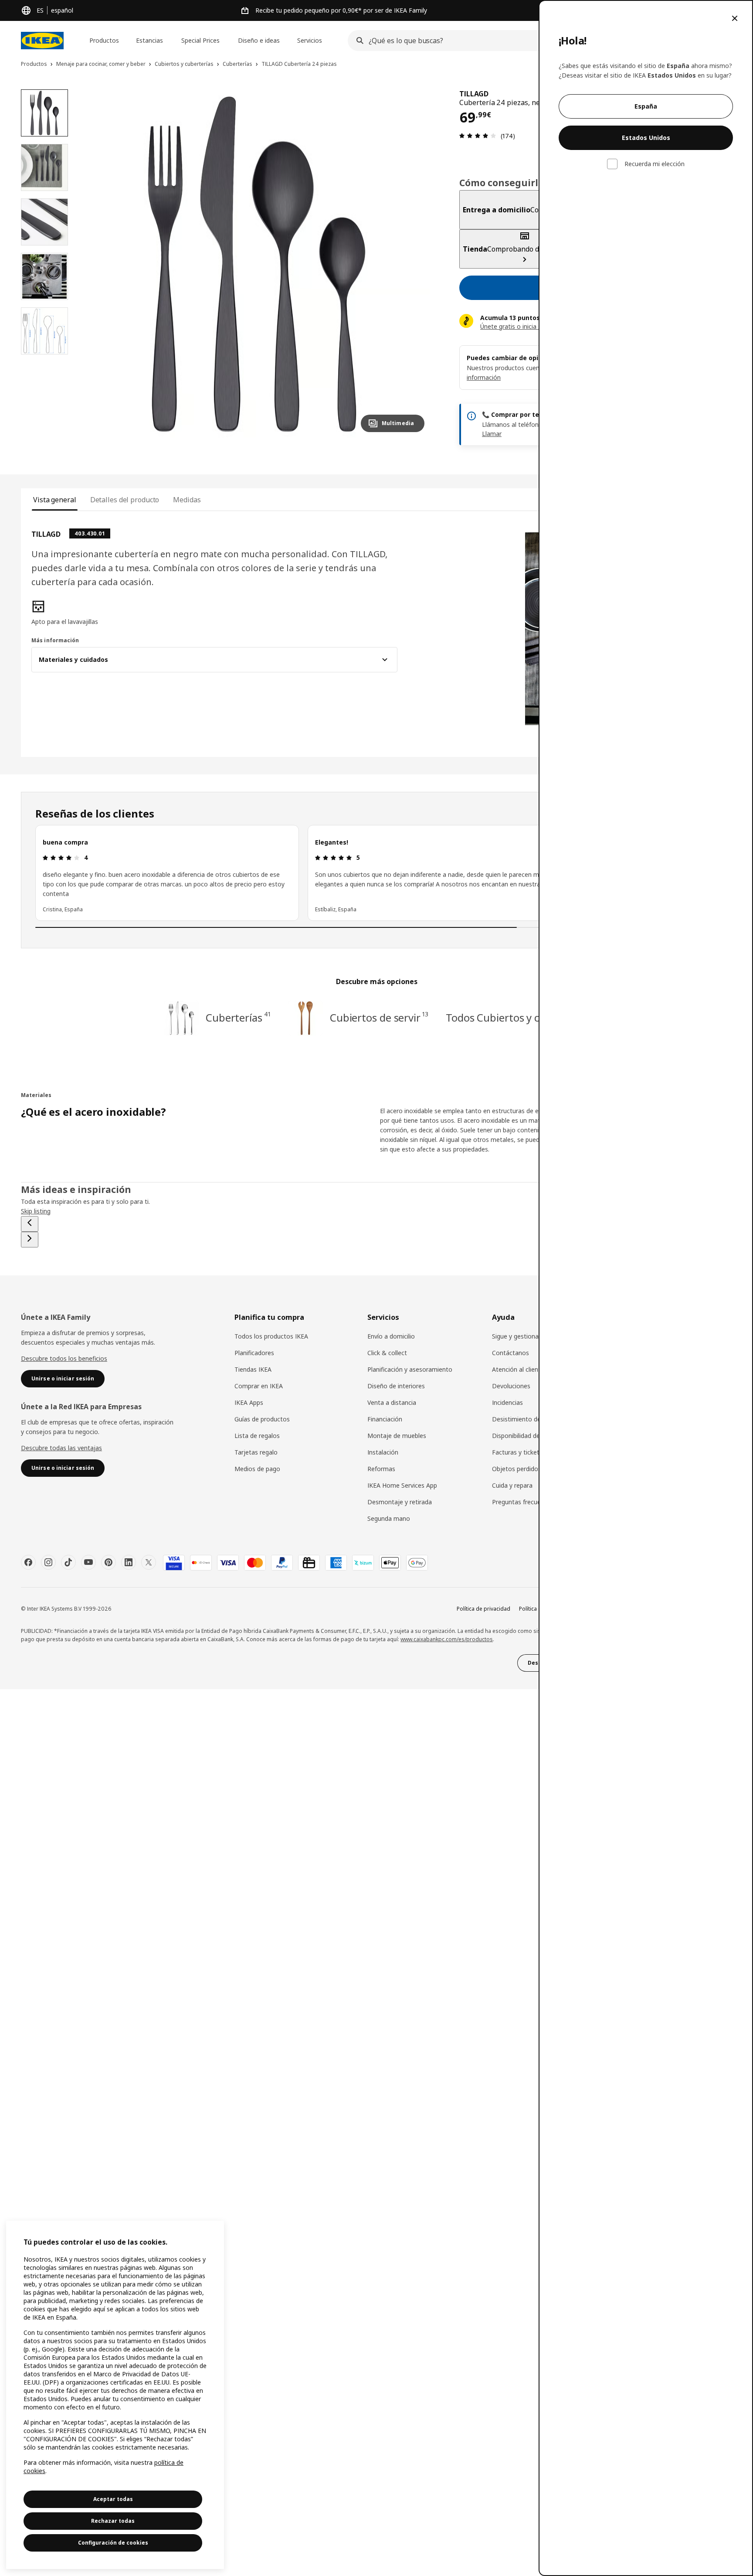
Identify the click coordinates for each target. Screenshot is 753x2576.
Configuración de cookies (113, 2543)
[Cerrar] (735, 18)
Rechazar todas (113, 2521)
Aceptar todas (113, 2499)
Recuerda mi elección (655, 164)
